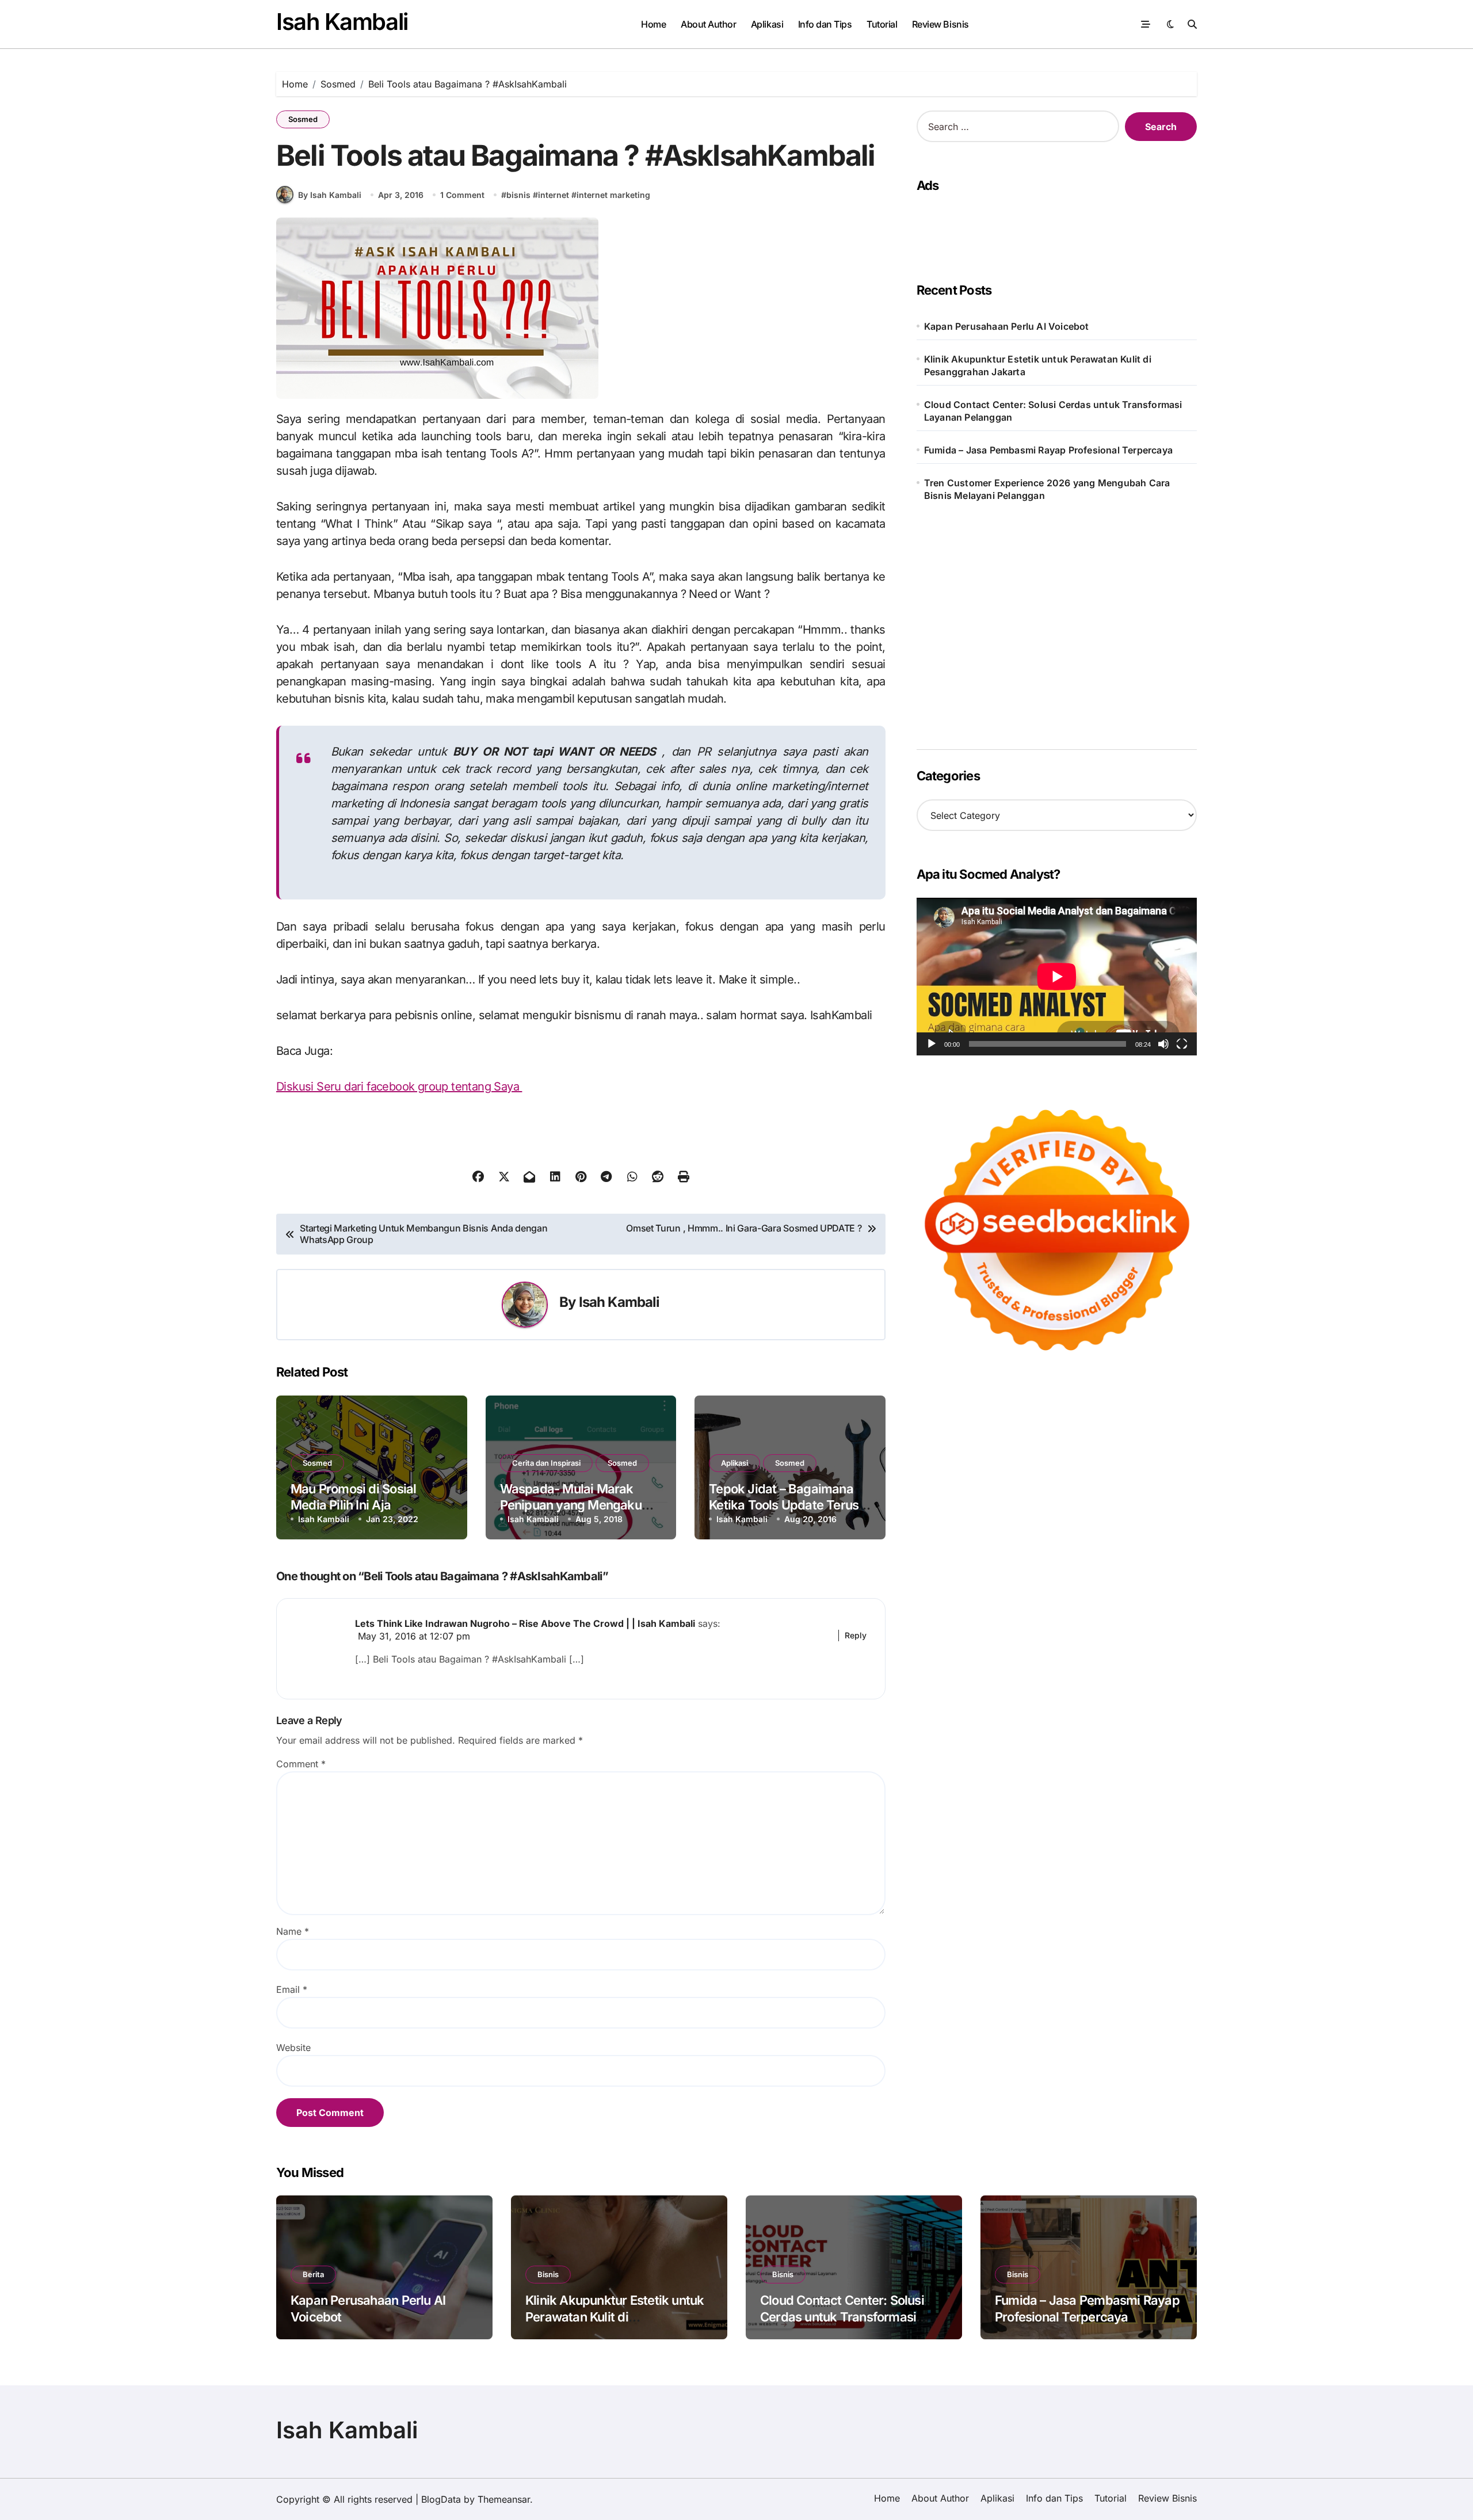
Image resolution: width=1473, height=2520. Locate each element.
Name (293, 1931)
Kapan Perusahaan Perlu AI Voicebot (1007, 326)
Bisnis (548, 2274)
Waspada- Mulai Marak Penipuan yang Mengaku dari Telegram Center (571, 1505)
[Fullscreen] (1182, 1044)
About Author (708, 24)
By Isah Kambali (330, 195)
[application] (1057, 977)
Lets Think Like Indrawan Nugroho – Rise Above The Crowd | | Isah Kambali (525, 1623)
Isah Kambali (342, 22)
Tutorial (882, 24)
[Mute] (1163, 1044)
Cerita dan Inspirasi (546, 1463)
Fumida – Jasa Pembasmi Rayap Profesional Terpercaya (1048, 450)
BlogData (441, 2499)
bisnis (518, 195)
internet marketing (613, 195)
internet (554, 195)
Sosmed (303, 119)
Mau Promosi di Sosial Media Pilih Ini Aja (353, 1497)
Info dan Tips (825, 24)
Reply (856, 1635)
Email (292, 1989)
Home (653, 24)
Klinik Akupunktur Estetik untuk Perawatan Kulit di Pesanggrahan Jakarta (1038, 365)
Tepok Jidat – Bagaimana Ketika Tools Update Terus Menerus (784, 1505)
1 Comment (462, 195)
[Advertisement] (1053, 226)
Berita (313, 2274)
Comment (301, 1764)
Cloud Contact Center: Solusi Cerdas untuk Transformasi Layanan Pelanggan (1053, 411)
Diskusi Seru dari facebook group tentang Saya (399, 1086)
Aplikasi (767, 24)
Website (293, 2048)
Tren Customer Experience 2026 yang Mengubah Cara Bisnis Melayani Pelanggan (1047, 489)
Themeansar (504, 2499)
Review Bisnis (940, 24)
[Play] (932, 1044)
